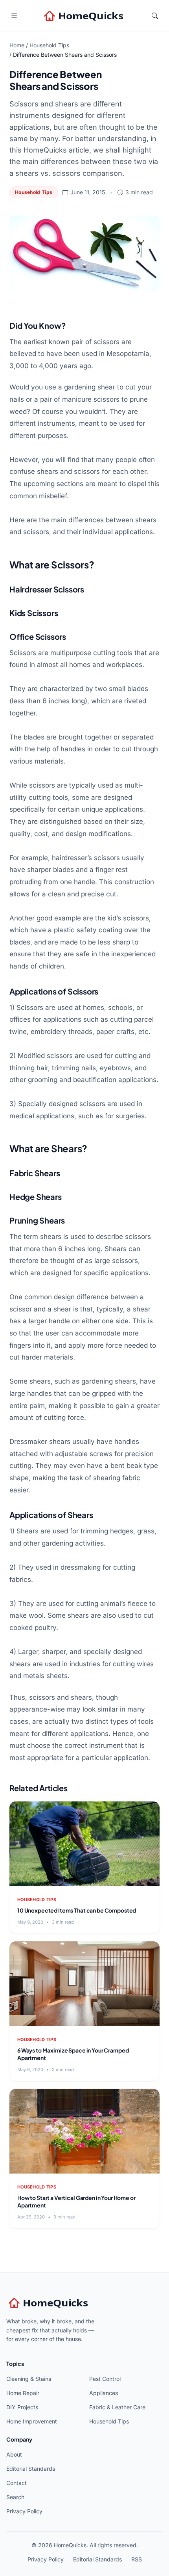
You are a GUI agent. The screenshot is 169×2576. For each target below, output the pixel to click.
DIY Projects (22, 2407)
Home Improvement (32, 2421)
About (14, 2454)
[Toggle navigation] (14, 16)
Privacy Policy (24, 2511)
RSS (137, 2559)
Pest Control (105, 2379)
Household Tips (49, 45)
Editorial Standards (31, 2469)
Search (15, 2497)
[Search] (155, 16)
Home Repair (23, 2393)
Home (17, 45)
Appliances (104, 2393)
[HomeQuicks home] (84, 16)
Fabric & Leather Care (117, 2407)
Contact (17, 2483)
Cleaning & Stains (29, 2379)
